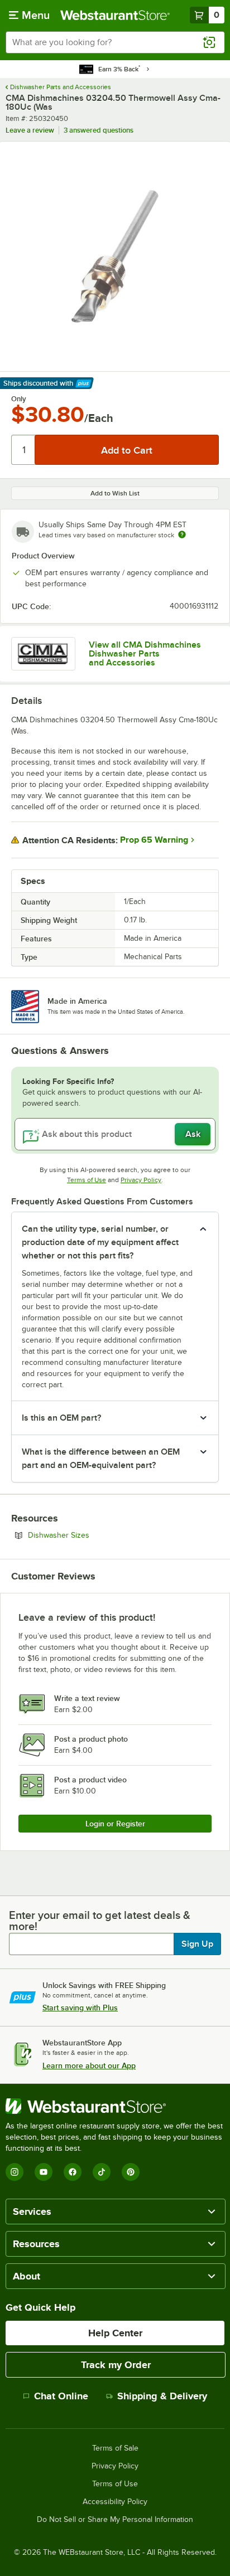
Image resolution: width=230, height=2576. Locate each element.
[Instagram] (15, 2172)
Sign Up (197, 1944)
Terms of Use (87, 1180)
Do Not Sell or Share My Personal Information (115, 2520)
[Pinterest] (131, 2172)
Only (19, 399)
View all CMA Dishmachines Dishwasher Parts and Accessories (145, 654)
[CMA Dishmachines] (43, 654)
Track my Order (116, 2365)
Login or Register (115, 1824)
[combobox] (115, 42)
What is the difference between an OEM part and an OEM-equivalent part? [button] (101, 1459)
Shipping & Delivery (162, 2396)
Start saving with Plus (80, 2008)
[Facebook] (73, 2172)
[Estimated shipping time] (182, 534)
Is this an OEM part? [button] (61, 1418)
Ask (193, 1134)
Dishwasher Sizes (89, 1535)
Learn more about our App (89, 2065)
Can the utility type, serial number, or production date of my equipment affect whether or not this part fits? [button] (100, 1242)
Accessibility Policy (115, 2502)
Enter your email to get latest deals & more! (100, 1921)
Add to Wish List (115, 493)
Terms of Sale (115, 2448)
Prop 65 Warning (154, 840)
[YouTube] (44, 2172)
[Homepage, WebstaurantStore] (115, 15)
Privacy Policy (141, 1180)
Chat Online (61, 2396)
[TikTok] (102, 2172)
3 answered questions (99, 130)
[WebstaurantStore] (115, 2106)
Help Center (115, 2333)
